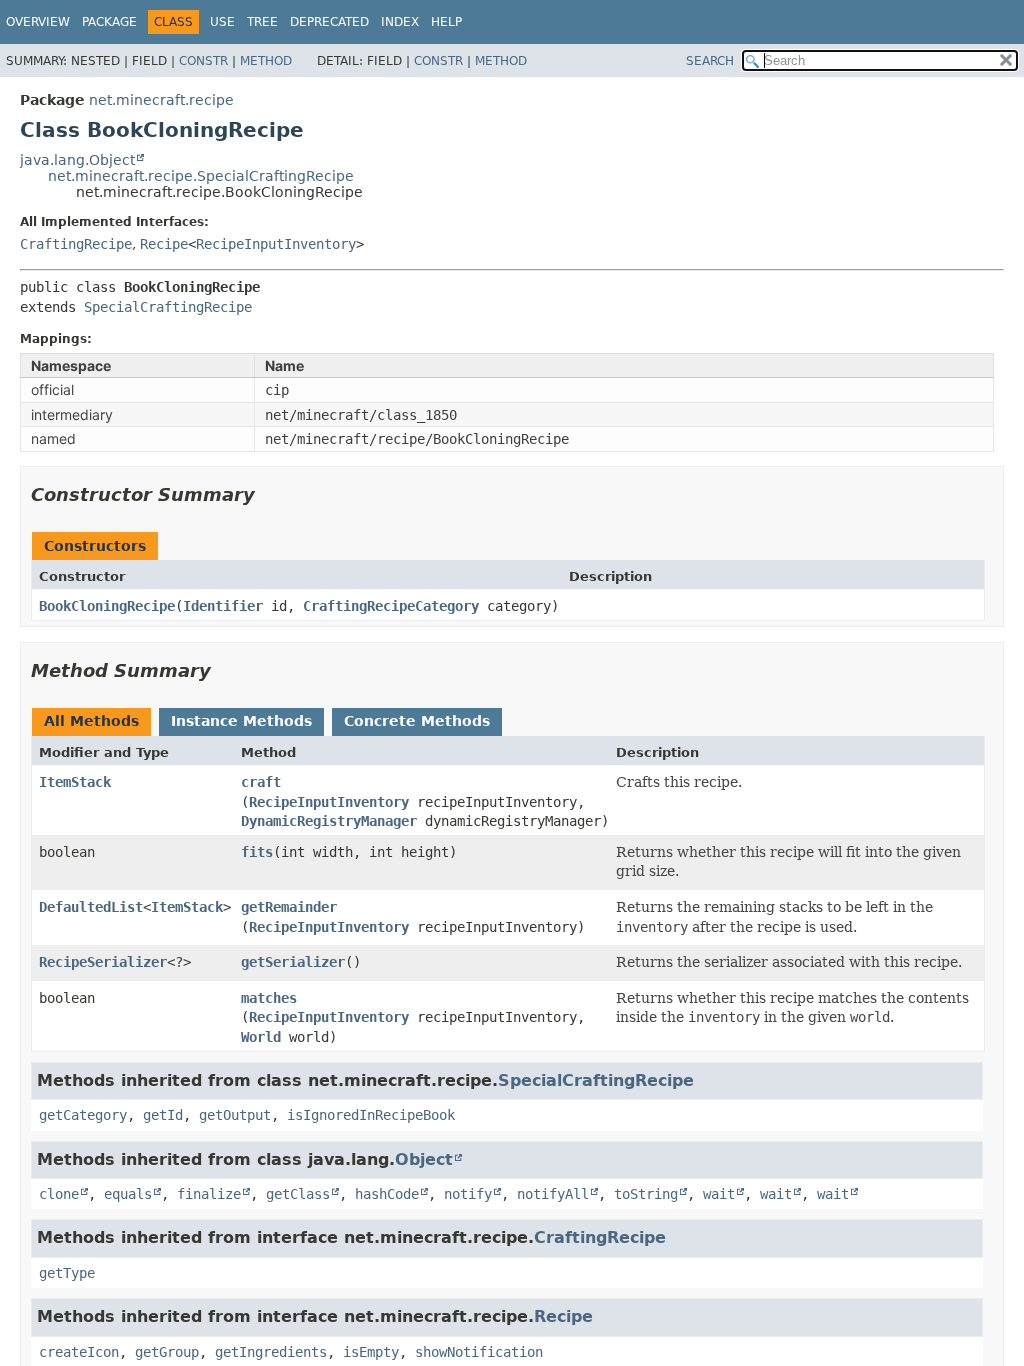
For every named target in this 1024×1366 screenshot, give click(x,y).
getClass (298, 1194)
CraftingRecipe (76, 244)
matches (269, 998)
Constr (203, 61)
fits (257, 852)
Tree (262, 22)
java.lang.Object (77, 160)
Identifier (223, 606)
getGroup (167, 1352)
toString (646, 1194)
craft (261, 782)
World (261, 1037)
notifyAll (553, 1194)
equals (128, 1194)
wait (719, 1194)
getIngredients (271, 1352)
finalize (209, 1194)
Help (446, 22)
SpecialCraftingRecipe (168, 307)
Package (109, 22)
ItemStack (75, 782)
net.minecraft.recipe (161, 100)
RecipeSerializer (103, 962)
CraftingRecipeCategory (391, 606)
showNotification (479, 1352)
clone (59, 1194)
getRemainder (289, 907)
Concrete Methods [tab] (417, 721)
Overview (38, 22)
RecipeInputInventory (276, 244)
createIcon (79, 1352)
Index (400, 22)
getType (67, 1273)
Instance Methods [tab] (241, 721)
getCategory (83, 1115)
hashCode (387, 1194)
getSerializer (293, 962)
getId (163, 1115)
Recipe (164, 244)
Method (266, 61)
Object (424, 1159)
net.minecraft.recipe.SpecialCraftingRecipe (201, 176)
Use (222, 22)
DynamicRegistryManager (329, 821)
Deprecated (329, 22)
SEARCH (710, 61)
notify (468, 1194)
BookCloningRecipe (107, 606)
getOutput (235, 1115)
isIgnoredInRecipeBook (371, 1115)
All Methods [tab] (91, 721)
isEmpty (371, 1352)
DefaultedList (91, 907)
